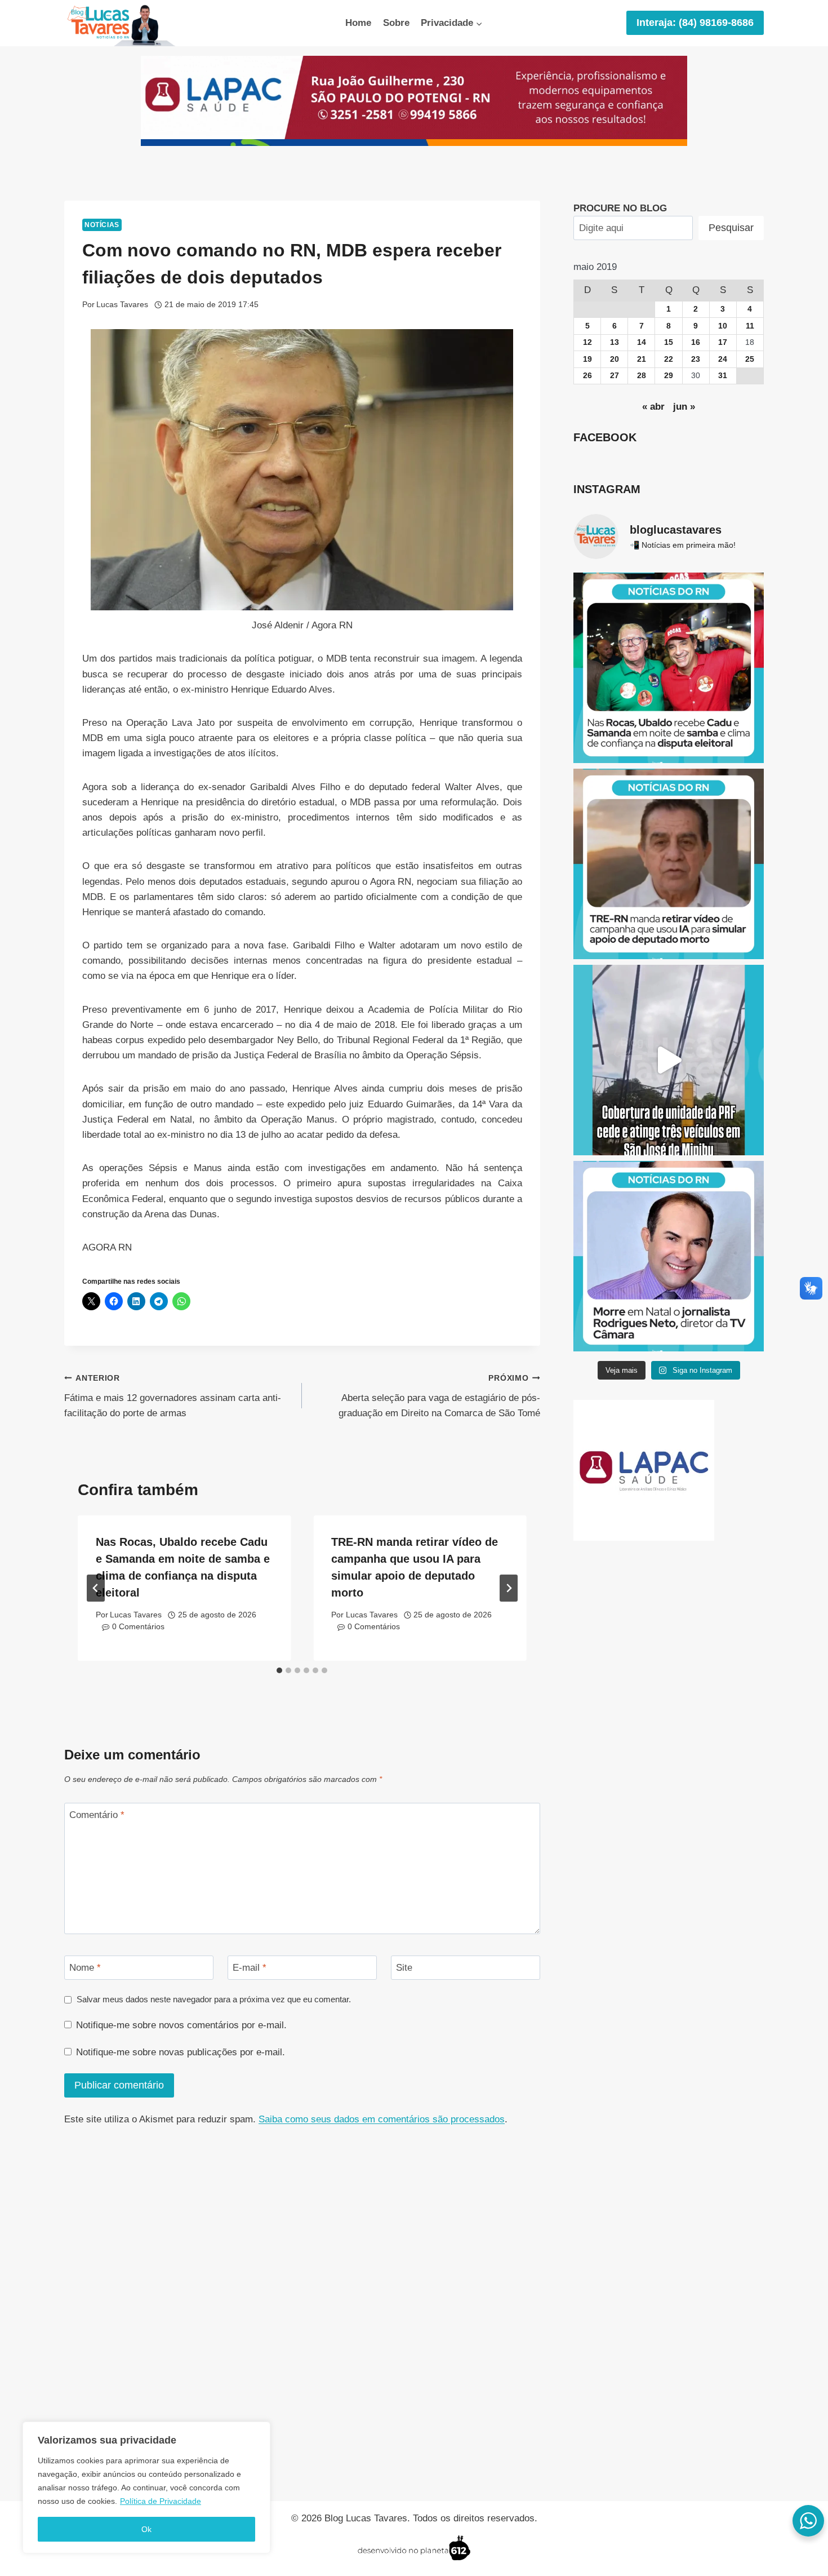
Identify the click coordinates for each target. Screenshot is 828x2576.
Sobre (396, 23)
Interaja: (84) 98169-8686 (695, 23)
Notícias (102, 225)
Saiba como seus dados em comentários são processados (382, 2119)
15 (669, 342)
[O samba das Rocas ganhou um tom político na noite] (669, 668)
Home (358, 23)
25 (750, 359)
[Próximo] (509, 1588)
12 (587, 342)
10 (723, 326)
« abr (653, 407)
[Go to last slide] (96, 1588)
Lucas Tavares (122, 305)
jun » (684, 407)
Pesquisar (731, 228)
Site (404, 1968)
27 (615, 376)
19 (587, 359)
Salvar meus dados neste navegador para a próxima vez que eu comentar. (214, 1999)
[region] (146, 2488)
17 (723, 342)
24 (723, 359)
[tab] (279, 1670)
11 (750, 326)
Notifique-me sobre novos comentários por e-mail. (181, 2025)
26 (587, 376)
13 (615, 342)
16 (696, 342)
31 (723, 376)
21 (642, 359)
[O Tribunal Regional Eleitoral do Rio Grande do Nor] (669, 864)
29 (669, 376)
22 (669, 359)
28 (642, 376)
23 (696, 359)
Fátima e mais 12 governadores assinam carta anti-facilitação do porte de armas (173, 1396)
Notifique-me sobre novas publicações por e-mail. (181, 2052)
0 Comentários (138, 1627)
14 (642, 342)
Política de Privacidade (161, 2501)
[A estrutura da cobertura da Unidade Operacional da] (669, 1060)
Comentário (97, 1815)
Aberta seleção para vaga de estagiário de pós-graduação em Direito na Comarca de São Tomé (439, 1396)
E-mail (250, 1968)
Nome (85, 1968)
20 (615, 359)
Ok (146, 2529)
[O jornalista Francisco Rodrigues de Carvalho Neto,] (669, 1256)
